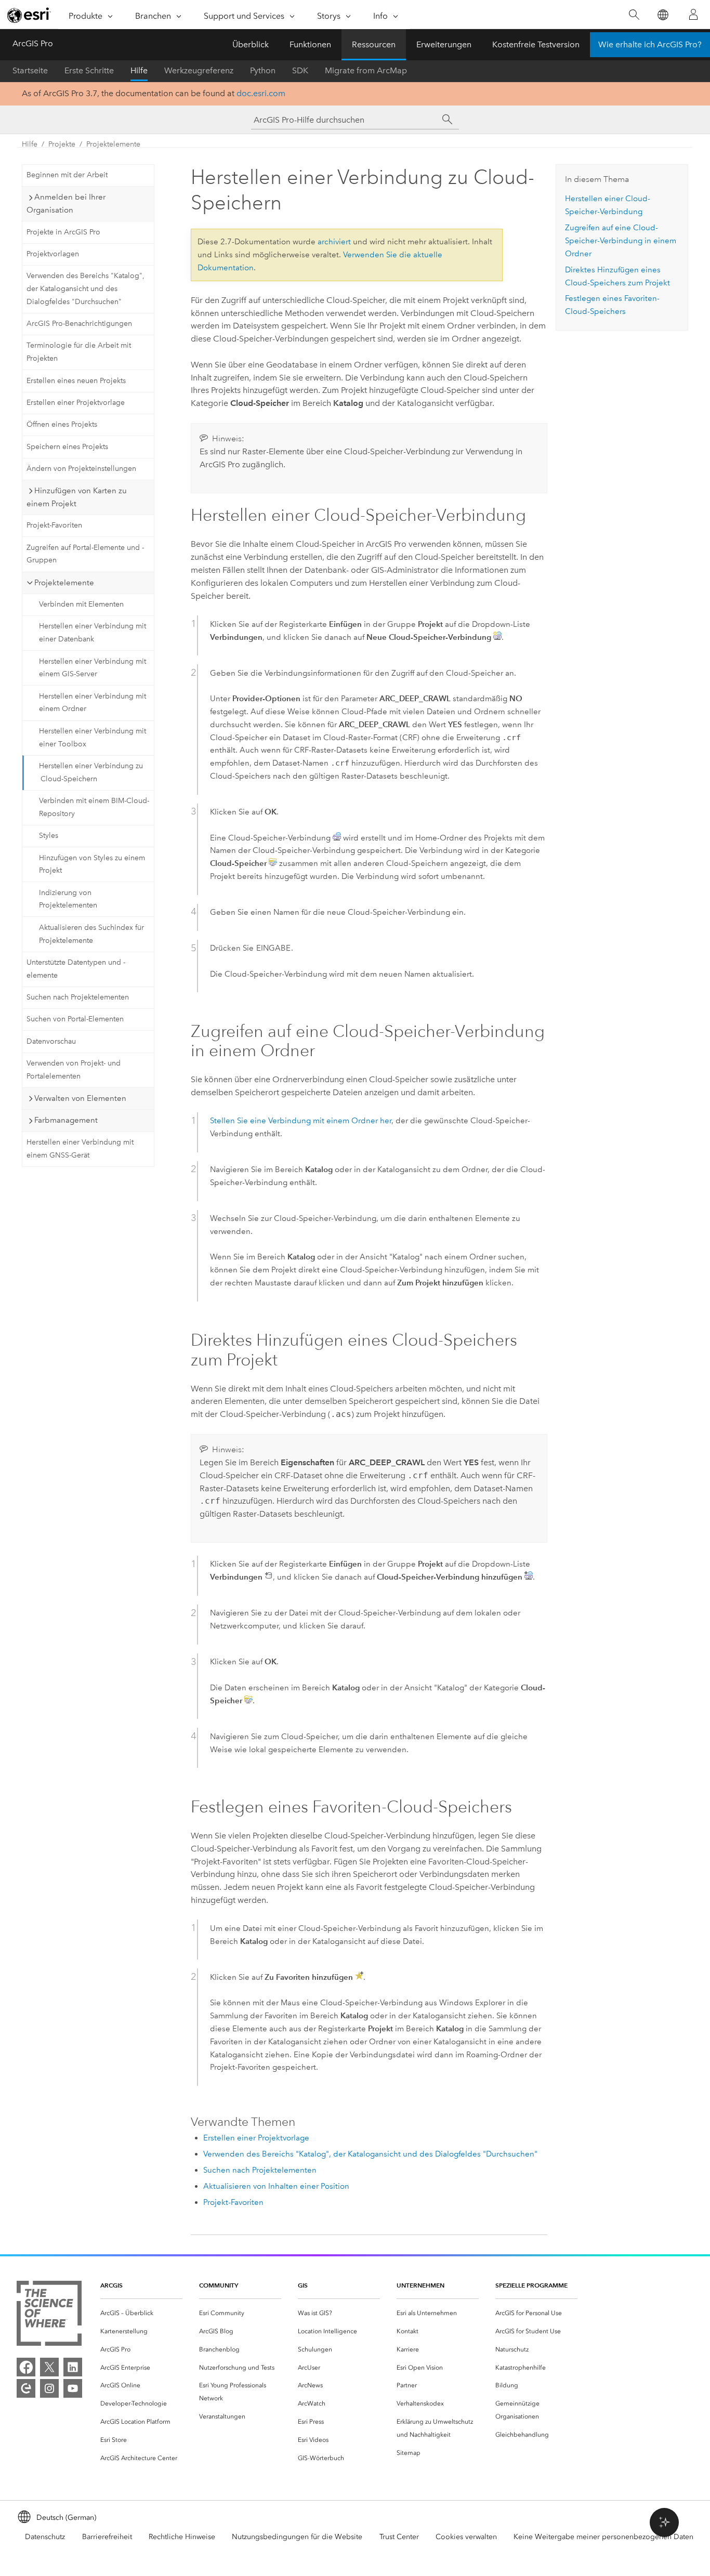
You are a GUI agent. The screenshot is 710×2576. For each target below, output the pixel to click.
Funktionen (310, 44)
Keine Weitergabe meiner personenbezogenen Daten (603, 2537)
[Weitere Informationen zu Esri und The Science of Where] (49, 2315)
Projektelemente (113, 144)
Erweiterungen (444, 44)
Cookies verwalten (466, 2537)
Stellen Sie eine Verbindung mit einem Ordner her (301, 1121)
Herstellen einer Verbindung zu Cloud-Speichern (91, 772)
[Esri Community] (26, 2388)
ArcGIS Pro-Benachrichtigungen (79, 324)
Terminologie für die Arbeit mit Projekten (79, 352)
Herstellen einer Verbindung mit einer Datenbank (93, 633)
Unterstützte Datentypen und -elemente (76, 969)
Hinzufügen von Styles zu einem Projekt (92, 864)
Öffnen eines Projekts (62, 424)
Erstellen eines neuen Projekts (76, 381)
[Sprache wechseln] (662, 15)
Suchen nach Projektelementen (78, 997)
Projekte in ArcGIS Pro (63, 232)
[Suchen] (634, 15)
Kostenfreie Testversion (536, 44)
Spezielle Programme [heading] (531, 2285)
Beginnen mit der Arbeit (67, 175)
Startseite (30, 70)
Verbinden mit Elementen (81, 604)
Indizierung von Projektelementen (68, 899)
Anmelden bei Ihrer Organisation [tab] (66, 203)
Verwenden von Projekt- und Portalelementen (74, 1070)
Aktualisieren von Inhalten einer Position (276, 2186)
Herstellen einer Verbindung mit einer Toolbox (93, 738)
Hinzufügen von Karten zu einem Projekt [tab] (77, 497)
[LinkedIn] (73, 2367)
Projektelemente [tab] (64, 583)
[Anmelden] (693, 15)
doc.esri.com (261, 93)
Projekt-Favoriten (54, 525)
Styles (49, 836)
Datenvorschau (51, 1041)
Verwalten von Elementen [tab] (80, 1098)
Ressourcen (374, 44)
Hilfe (139, 70)
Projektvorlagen (53, 254)
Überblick (251, 44)
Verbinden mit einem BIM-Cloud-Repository (94, 807)
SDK (300, 70)
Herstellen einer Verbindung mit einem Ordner (93, 703)
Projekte (62, 144)
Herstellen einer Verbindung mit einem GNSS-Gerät (80, 1149)
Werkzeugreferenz (199, 70)
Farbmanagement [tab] (66, 1120)
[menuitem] (141, 2313)
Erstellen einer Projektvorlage (76, 403)
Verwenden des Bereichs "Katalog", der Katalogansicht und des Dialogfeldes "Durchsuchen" (86, 289)
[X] (49, 2367)
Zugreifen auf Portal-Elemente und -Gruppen (85, 554)
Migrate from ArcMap (366, 70)
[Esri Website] (29, 15)
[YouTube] (73, 2388)
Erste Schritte (89, 70)
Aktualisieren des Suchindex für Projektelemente (91, 934)
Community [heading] (219, 2285)
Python (263, 70)
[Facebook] (26, 2367)
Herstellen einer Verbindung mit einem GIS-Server (93, 668)
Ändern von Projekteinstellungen (81, 469)
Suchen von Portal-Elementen (75, 1019)
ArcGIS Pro (33, 43)
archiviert (334, 242)
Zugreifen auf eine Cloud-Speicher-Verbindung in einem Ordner (621, 241)
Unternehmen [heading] (420, 2285)
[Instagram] (49, 2388)
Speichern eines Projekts (67, 447)
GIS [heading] (303, 2285)
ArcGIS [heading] (111, 2285)
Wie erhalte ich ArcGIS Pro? (650, 44)
